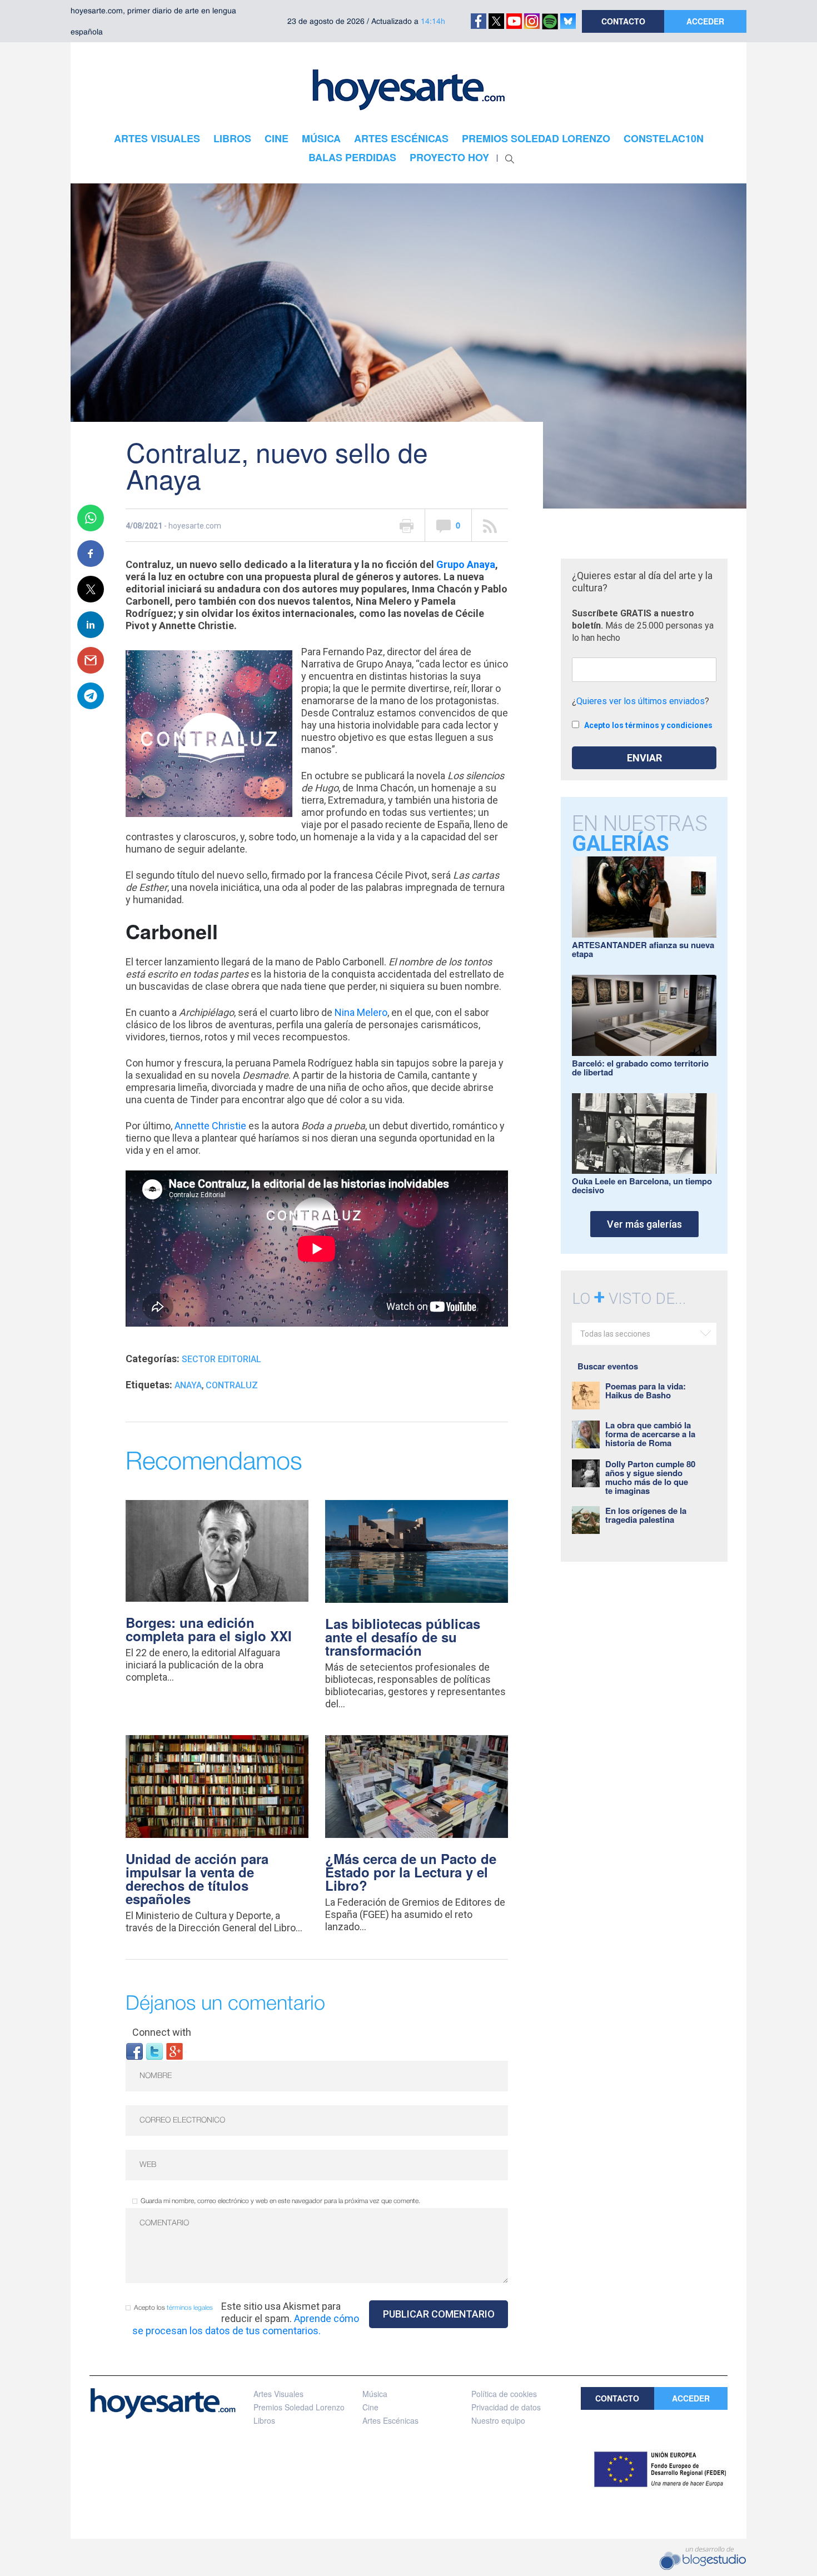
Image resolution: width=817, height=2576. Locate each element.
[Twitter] (155, 2051)
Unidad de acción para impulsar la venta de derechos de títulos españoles (197, 1879)
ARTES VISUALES (157, 138)
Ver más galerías (644, 1224)
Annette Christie (210, 1126)
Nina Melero (361, 1012)
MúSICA (321, 138)
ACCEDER (705, 21)
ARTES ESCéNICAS (401, 138)
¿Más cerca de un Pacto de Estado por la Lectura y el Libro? (411, 1872)
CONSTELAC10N (664, 138)
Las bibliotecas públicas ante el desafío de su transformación (403, 1637)
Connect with (162, 2032)
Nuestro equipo (498, 2420)
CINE (277, 138)
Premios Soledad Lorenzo (299, 2407)
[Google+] (175, 2051)
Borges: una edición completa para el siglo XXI (209, 1629)
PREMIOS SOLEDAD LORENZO (536, 138)
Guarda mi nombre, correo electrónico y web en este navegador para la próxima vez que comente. (280, 2201)
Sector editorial (221, 1359)
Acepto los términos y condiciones (648, 725)
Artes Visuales (278, 2394)
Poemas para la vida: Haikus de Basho (646, 1391)
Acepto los (173, 2308)
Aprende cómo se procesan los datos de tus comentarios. (246, 2325)
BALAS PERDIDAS (352, 157)
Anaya (188, 1385)
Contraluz (232, 1385)
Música (375, 2394)
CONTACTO (623, 21)
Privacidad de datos (506, 2407)
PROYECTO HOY (449, 157)
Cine (370, 2407)
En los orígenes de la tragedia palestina (646, 1515)
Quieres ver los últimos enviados (641, 701)
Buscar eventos (608, 1366)
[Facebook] (134, 2051)
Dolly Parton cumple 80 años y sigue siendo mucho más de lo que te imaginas (650, 1477)
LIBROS (232, 138)
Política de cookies (504, 2394)
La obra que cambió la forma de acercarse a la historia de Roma (650, 1434)
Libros (264, 2420)
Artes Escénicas (390, 2420)
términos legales (190, 2308)
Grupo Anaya (466, 564)
